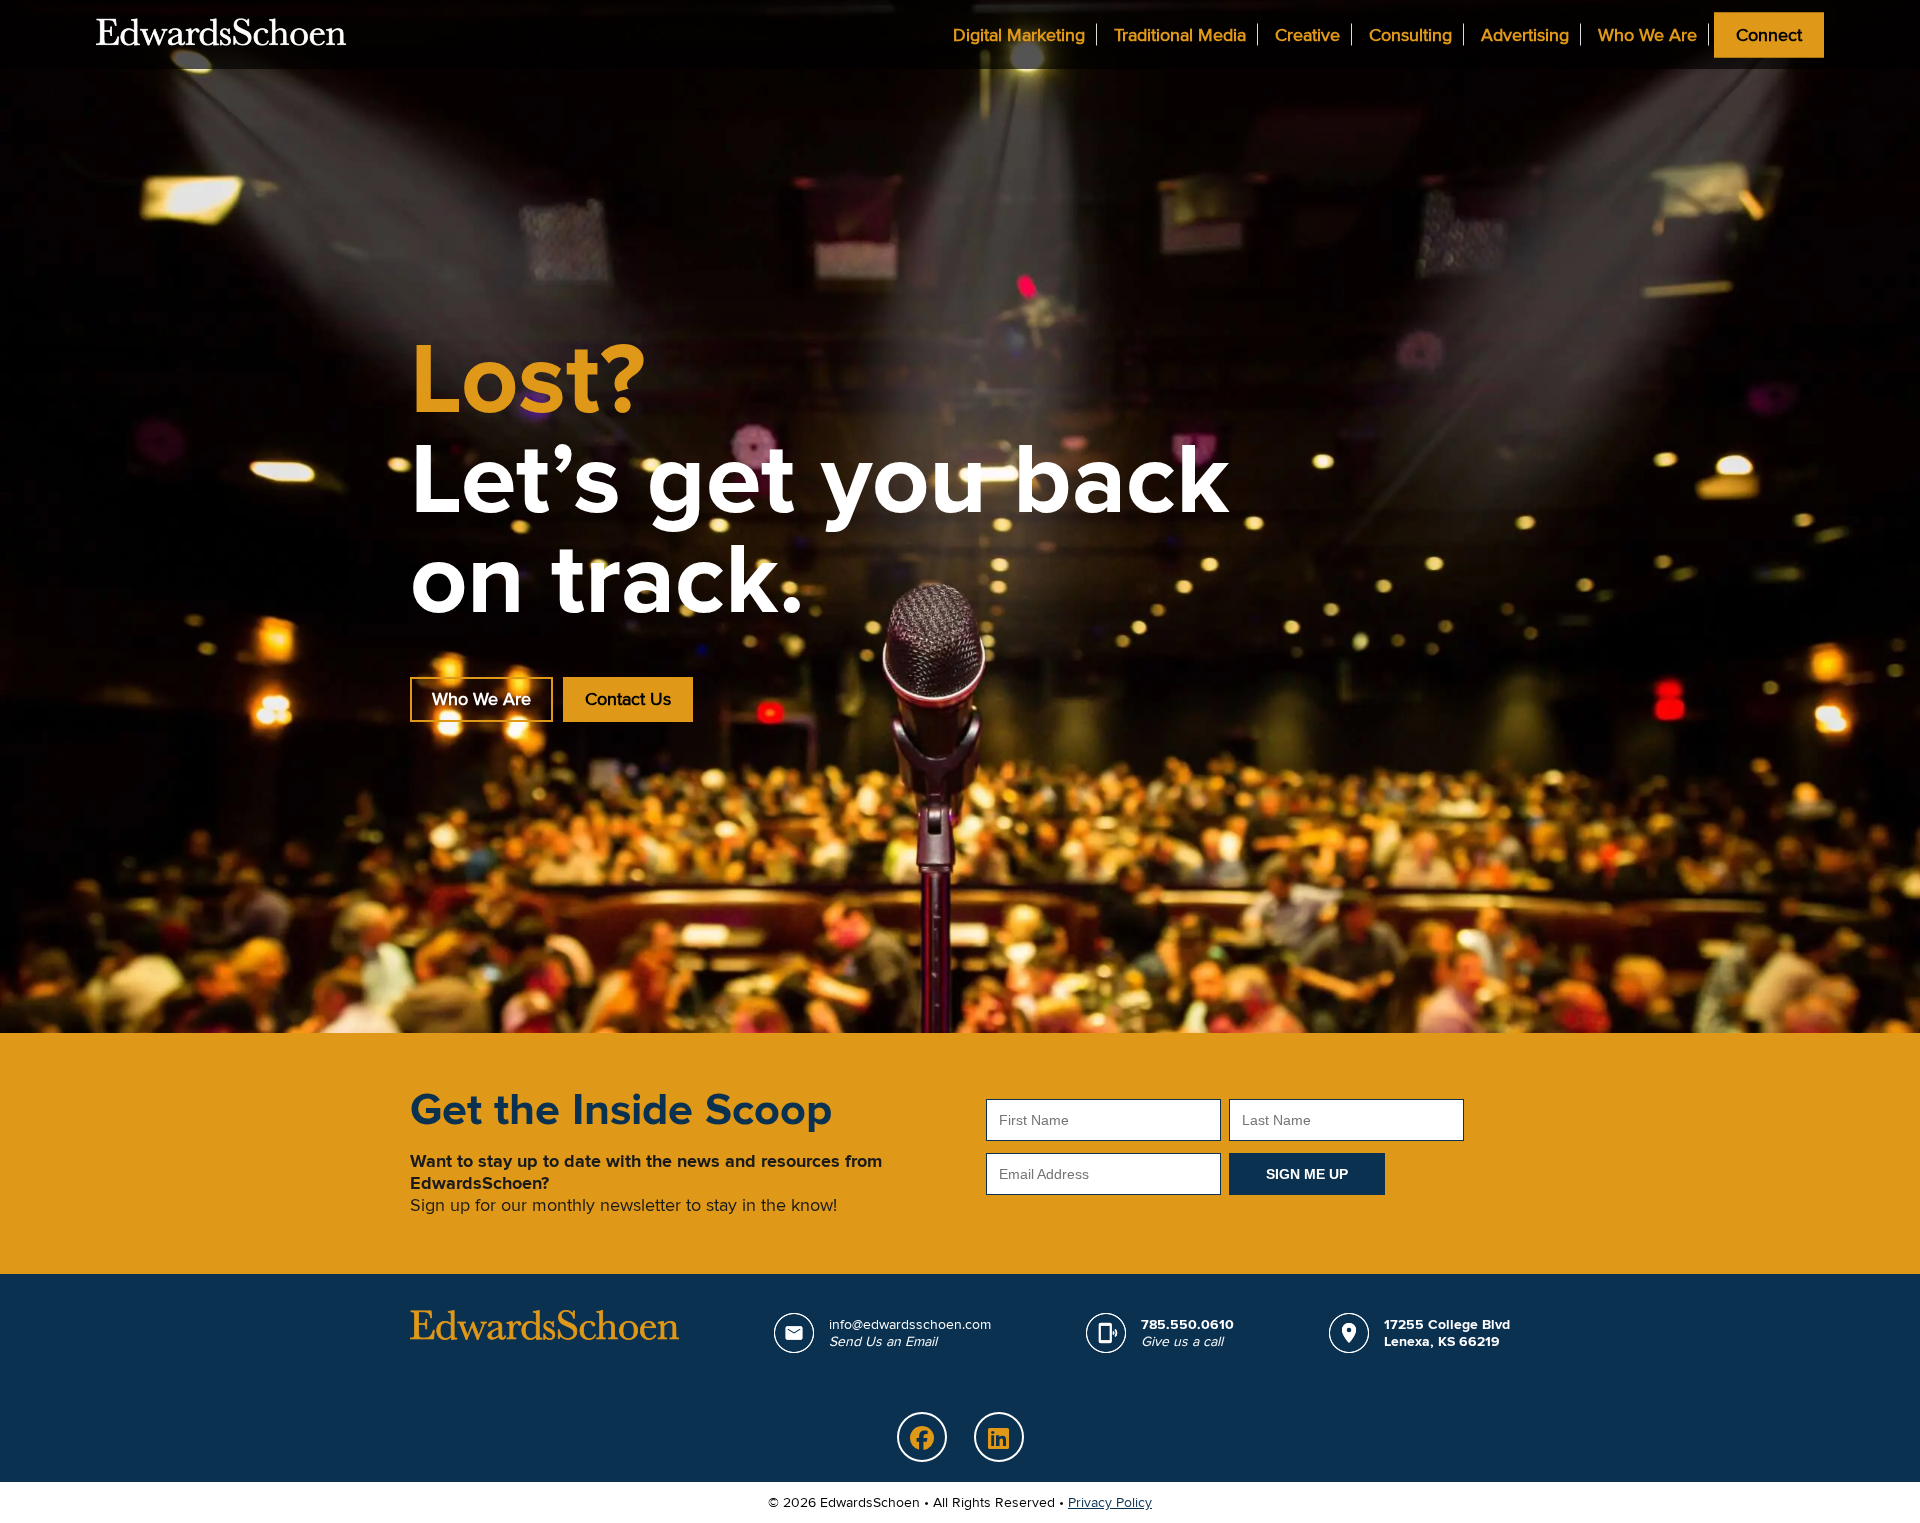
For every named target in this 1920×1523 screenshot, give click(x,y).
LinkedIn (999, 1437)
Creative (1307, 34)
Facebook (922, 1437)
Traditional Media (1180, 34)
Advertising (1525, 34)
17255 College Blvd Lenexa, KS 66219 (1447, 1333)
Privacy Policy (1110, 1502)
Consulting (1410, 34)
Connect (1769, 34)
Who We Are (1647, 34)
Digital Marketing (1019, 34)
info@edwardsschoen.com (910, 1333)
